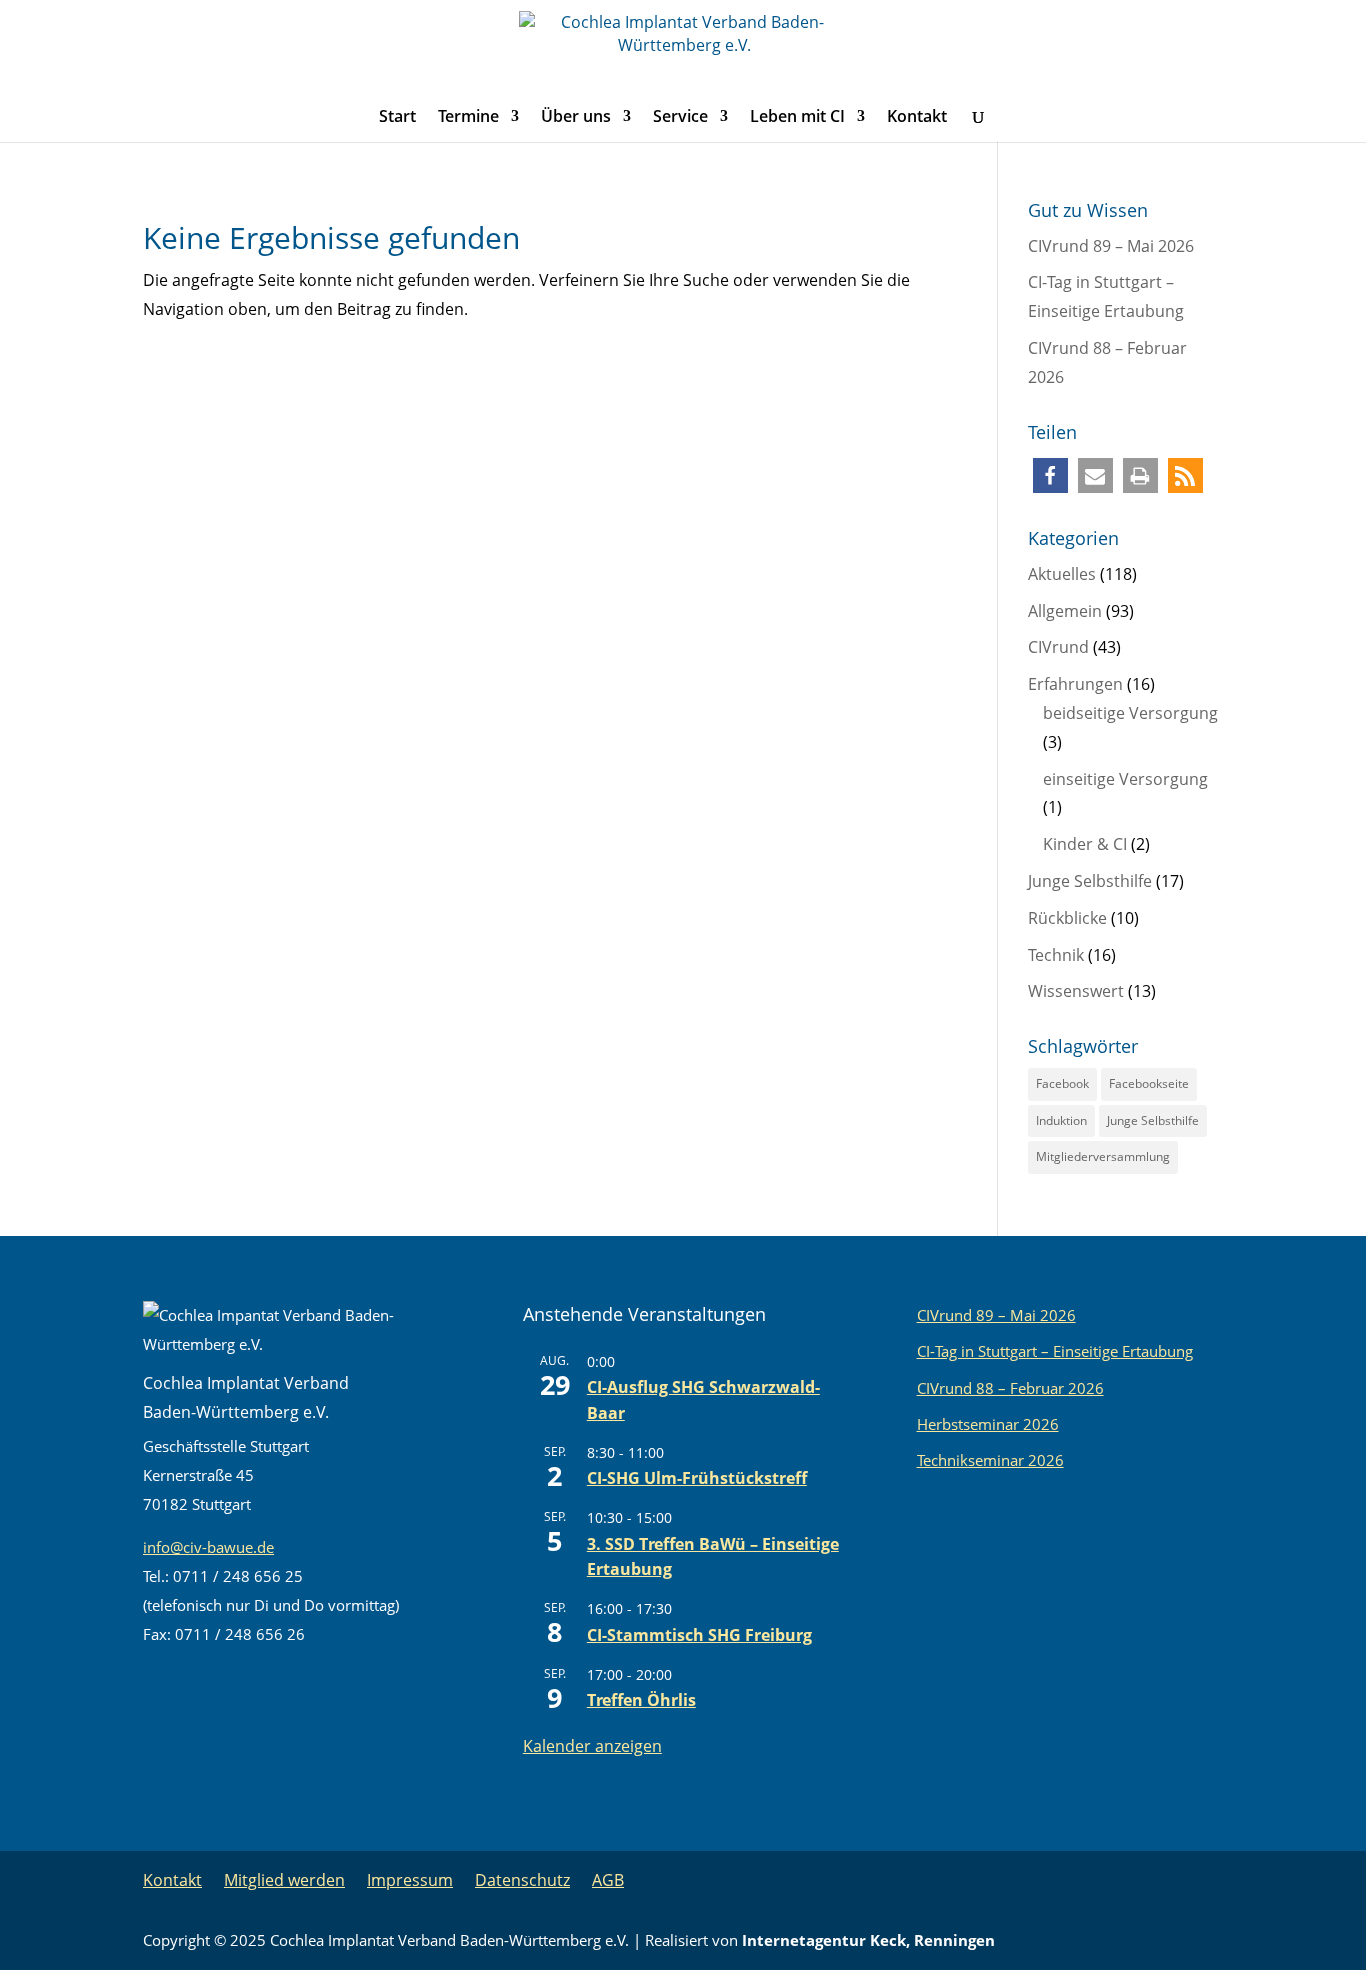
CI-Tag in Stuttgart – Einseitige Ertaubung (1055, 1351)
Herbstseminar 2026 (988, 1424)
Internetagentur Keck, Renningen (868, 1940)
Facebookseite (1149, 1083)
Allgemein (1065, 611)
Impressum (410, 1880)
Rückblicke (1067, 918)
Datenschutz (522, 1880)
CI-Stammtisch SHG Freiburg (699, 1635)
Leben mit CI (797, 118)
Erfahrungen (1075, 684)
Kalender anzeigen (592, 1746)
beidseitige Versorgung (1130, 713)
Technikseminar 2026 (990, 1460)
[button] (1050, 475)
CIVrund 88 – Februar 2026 (1010, 1388)
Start (397, 118)
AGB (608, 1880)
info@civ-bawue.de (208, 1547)
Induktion (1061, 1120)
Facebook (1062, 1083)
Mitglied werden (284, 1880)
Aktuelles (1062, 574)
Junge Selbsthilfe (1090, 881)
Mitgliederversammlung (1103, 1156)
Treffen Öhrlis (641, 1700)
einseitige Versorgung (1125, 779)
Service (680, 118)
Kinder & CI (1085, 844)
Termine (468, 118)
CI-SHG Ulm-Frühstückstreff (697, 1478)
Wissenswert (1076, 991)
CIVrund (1058, 647)
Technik (1056, 955)
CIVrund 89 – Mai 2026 (1111, 246)
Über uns (576, 118)
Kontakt (917, 118)
